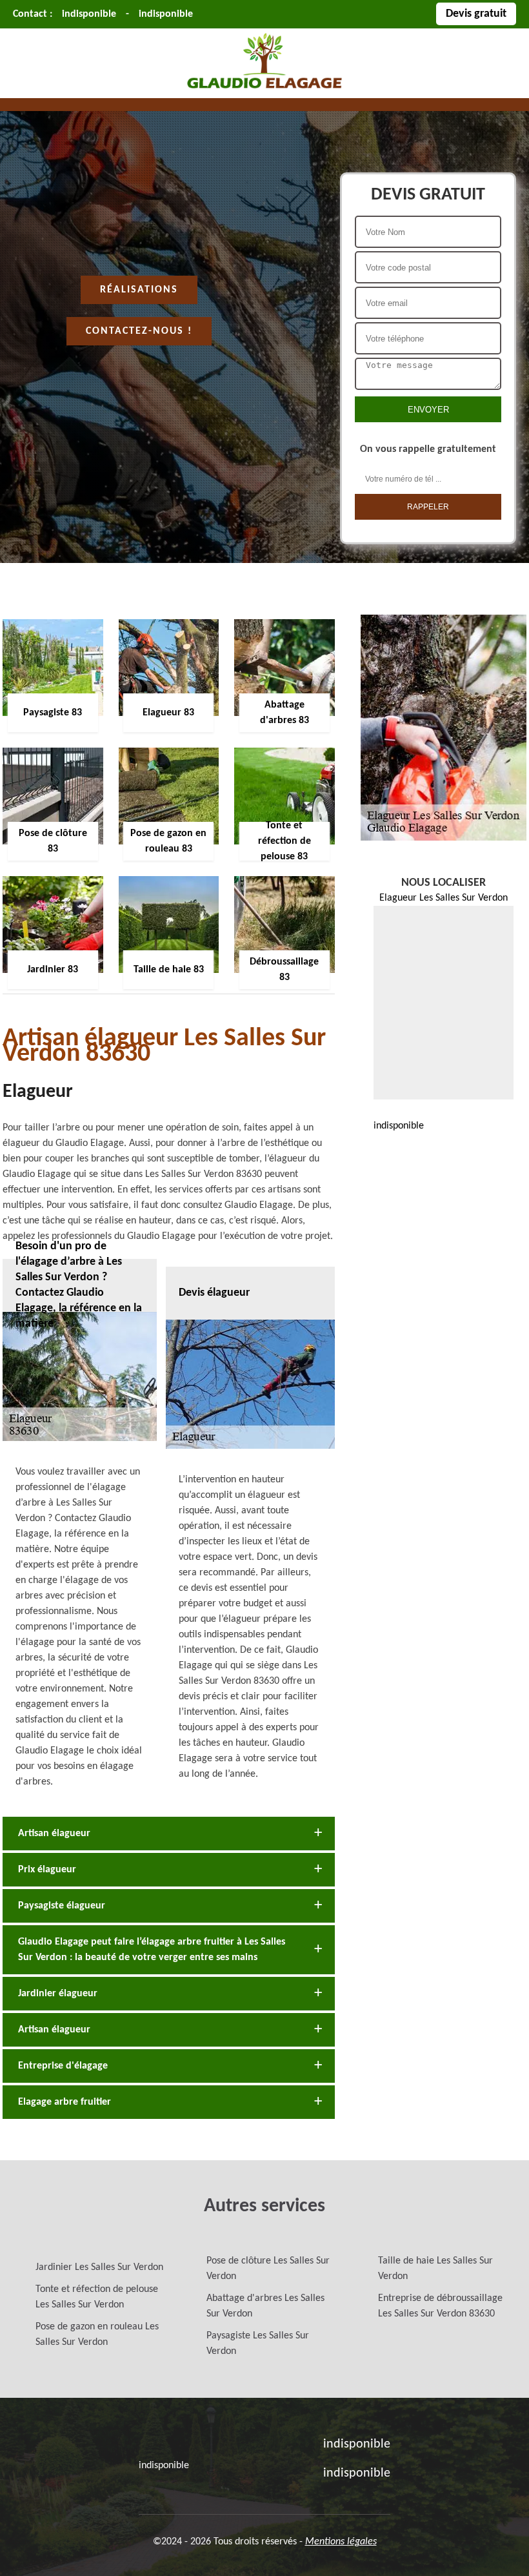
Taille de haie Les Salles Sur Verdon (435, 2269)
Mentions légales (341, 2542)
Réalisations (139, 290)
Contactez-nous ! (139, 331)
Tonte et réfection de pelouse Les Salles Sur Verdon (97, 2297)
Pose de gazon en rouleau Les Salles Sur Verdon (97, 2335)
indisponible (89, 14)
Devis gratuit (476, 14)
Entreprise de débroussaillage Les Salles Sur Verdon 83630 (440, 2306)
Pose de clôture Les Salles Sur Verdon (268, 2269)
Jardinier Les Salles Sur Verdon (99, 2267)
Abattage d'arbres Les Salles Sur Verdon (265, 2306)
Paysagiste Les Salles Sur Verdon (258, 2344)
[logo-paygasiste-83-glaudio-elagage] (264, 90)
